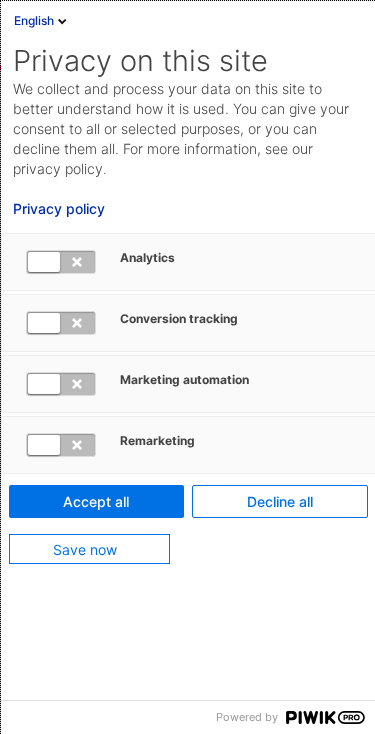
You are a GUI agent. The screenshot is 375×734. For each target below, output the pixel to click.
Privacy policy (59, 209)
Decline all (280, 501)
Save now (85, 549)
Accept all (96, 501)
